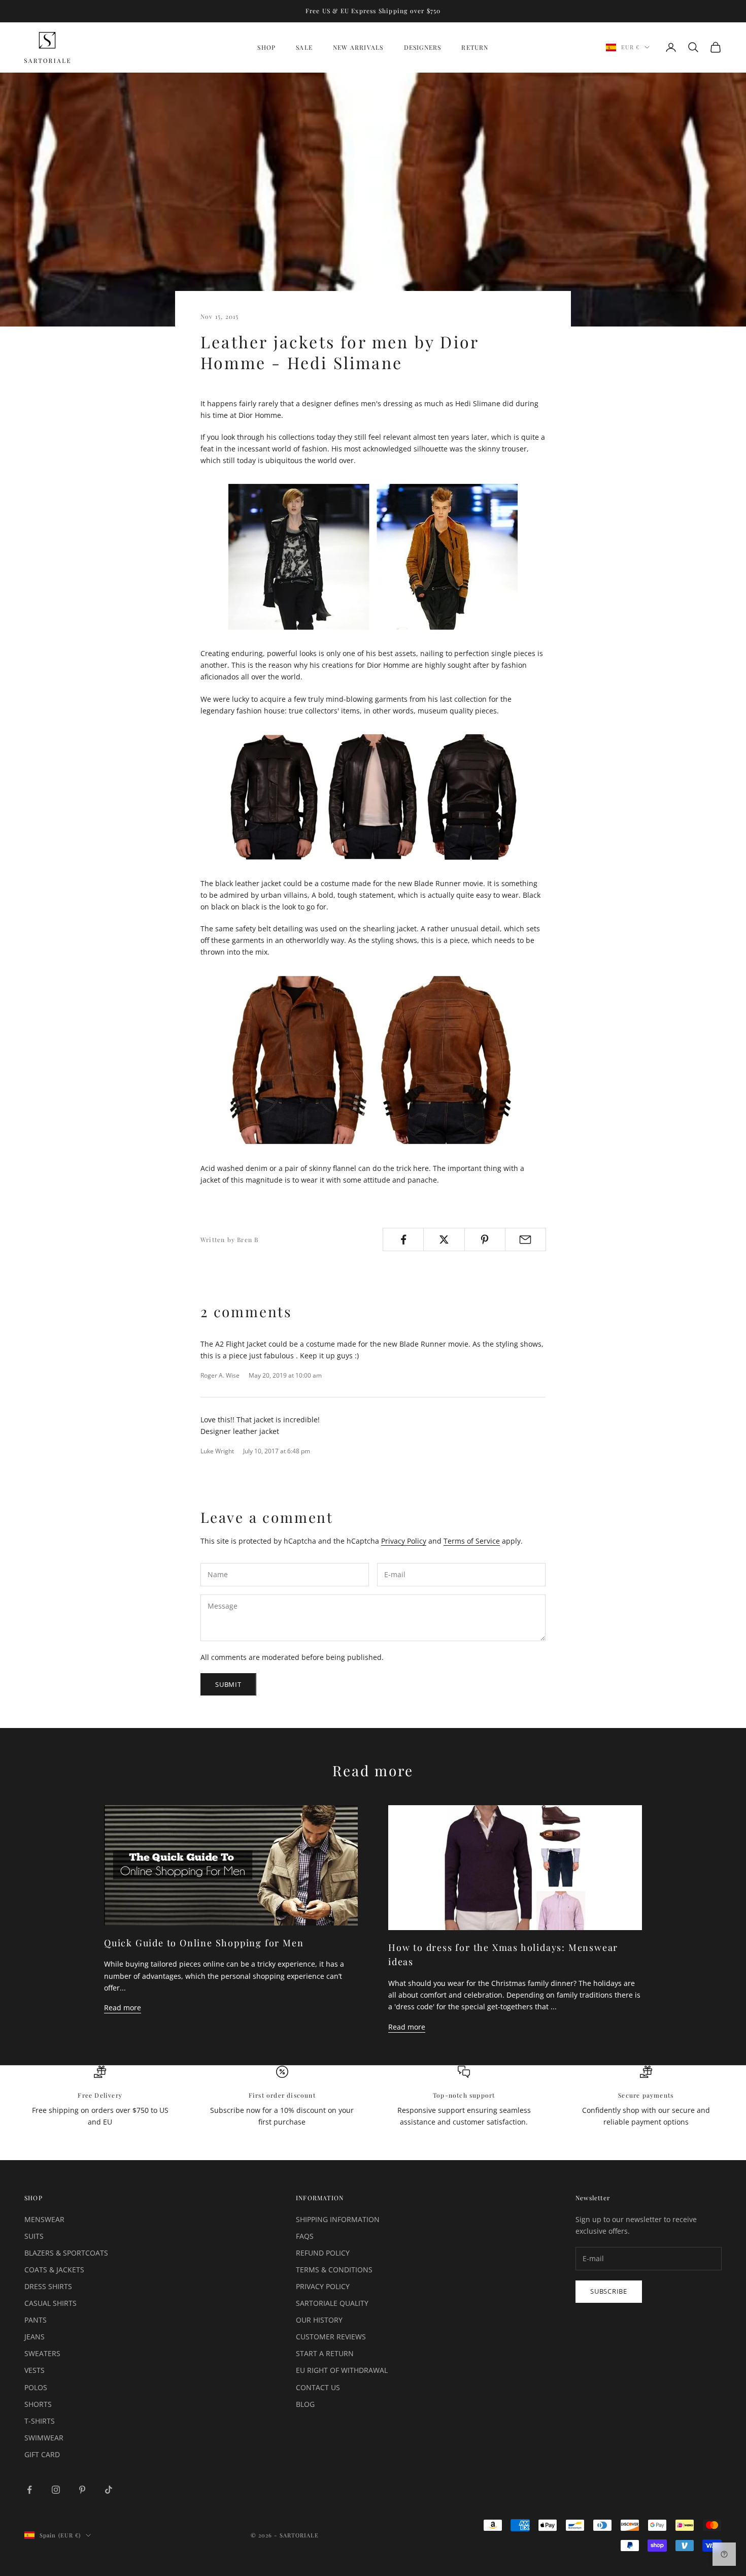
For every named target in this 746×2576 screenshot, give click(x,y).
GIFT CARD (42, 2454)
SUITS (34, 2236)
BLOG (305, 2404)
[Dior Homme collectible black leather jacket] (373, 797)
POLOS (36, 2387)
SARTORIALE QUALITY (332, 2303)
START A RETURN (325, 2353)
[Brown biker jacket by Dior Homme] (373, 1060)
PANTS (36, 2320)
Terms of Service (472, 1541)
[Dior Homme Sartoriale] (373, 557)
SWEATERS (42, 2353)
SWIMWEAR (44, 2438)
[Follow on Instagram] (56, 2490)
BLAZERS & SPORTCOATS (66, 2253)
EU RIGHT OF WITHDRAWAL (342, 2370)
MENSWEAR (44, 2219)
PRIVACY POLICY (323, 2286)
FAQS (305, 2236)
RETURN (475, 47)
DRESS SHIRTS (48, 2286)
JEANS (35, 2337)
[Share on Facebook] (403, 1240)
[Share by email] (525, 1240)
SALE (304, 47)
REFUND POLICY (323, 2253)
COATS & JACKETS (54, 2270)
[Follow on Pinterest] (82, 2490)
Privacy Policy (404, 1541)
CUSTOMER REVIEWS (331, 2337)
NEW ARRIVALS (358, 47)
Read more (123, 2008)
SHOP (266, 47)
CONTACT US (318, 2387)
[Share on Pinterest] (485, 1240)
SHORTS (38, 2404)
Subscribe (609, 2291)
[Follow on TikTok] (109, 2490)
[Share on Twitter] (444, 1240)
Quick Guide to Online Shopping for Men (204, 1943)
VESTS (35, 2370)
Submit (228, 1684)
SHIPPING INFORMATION (338, 2219)
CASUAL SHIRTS (50, 2303)
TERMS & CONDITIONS (334, 2270)
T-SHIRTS (40, 2421)
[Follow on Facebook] (29, 2490)
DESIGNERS (423, 47)
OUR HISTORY (319, 2320)
